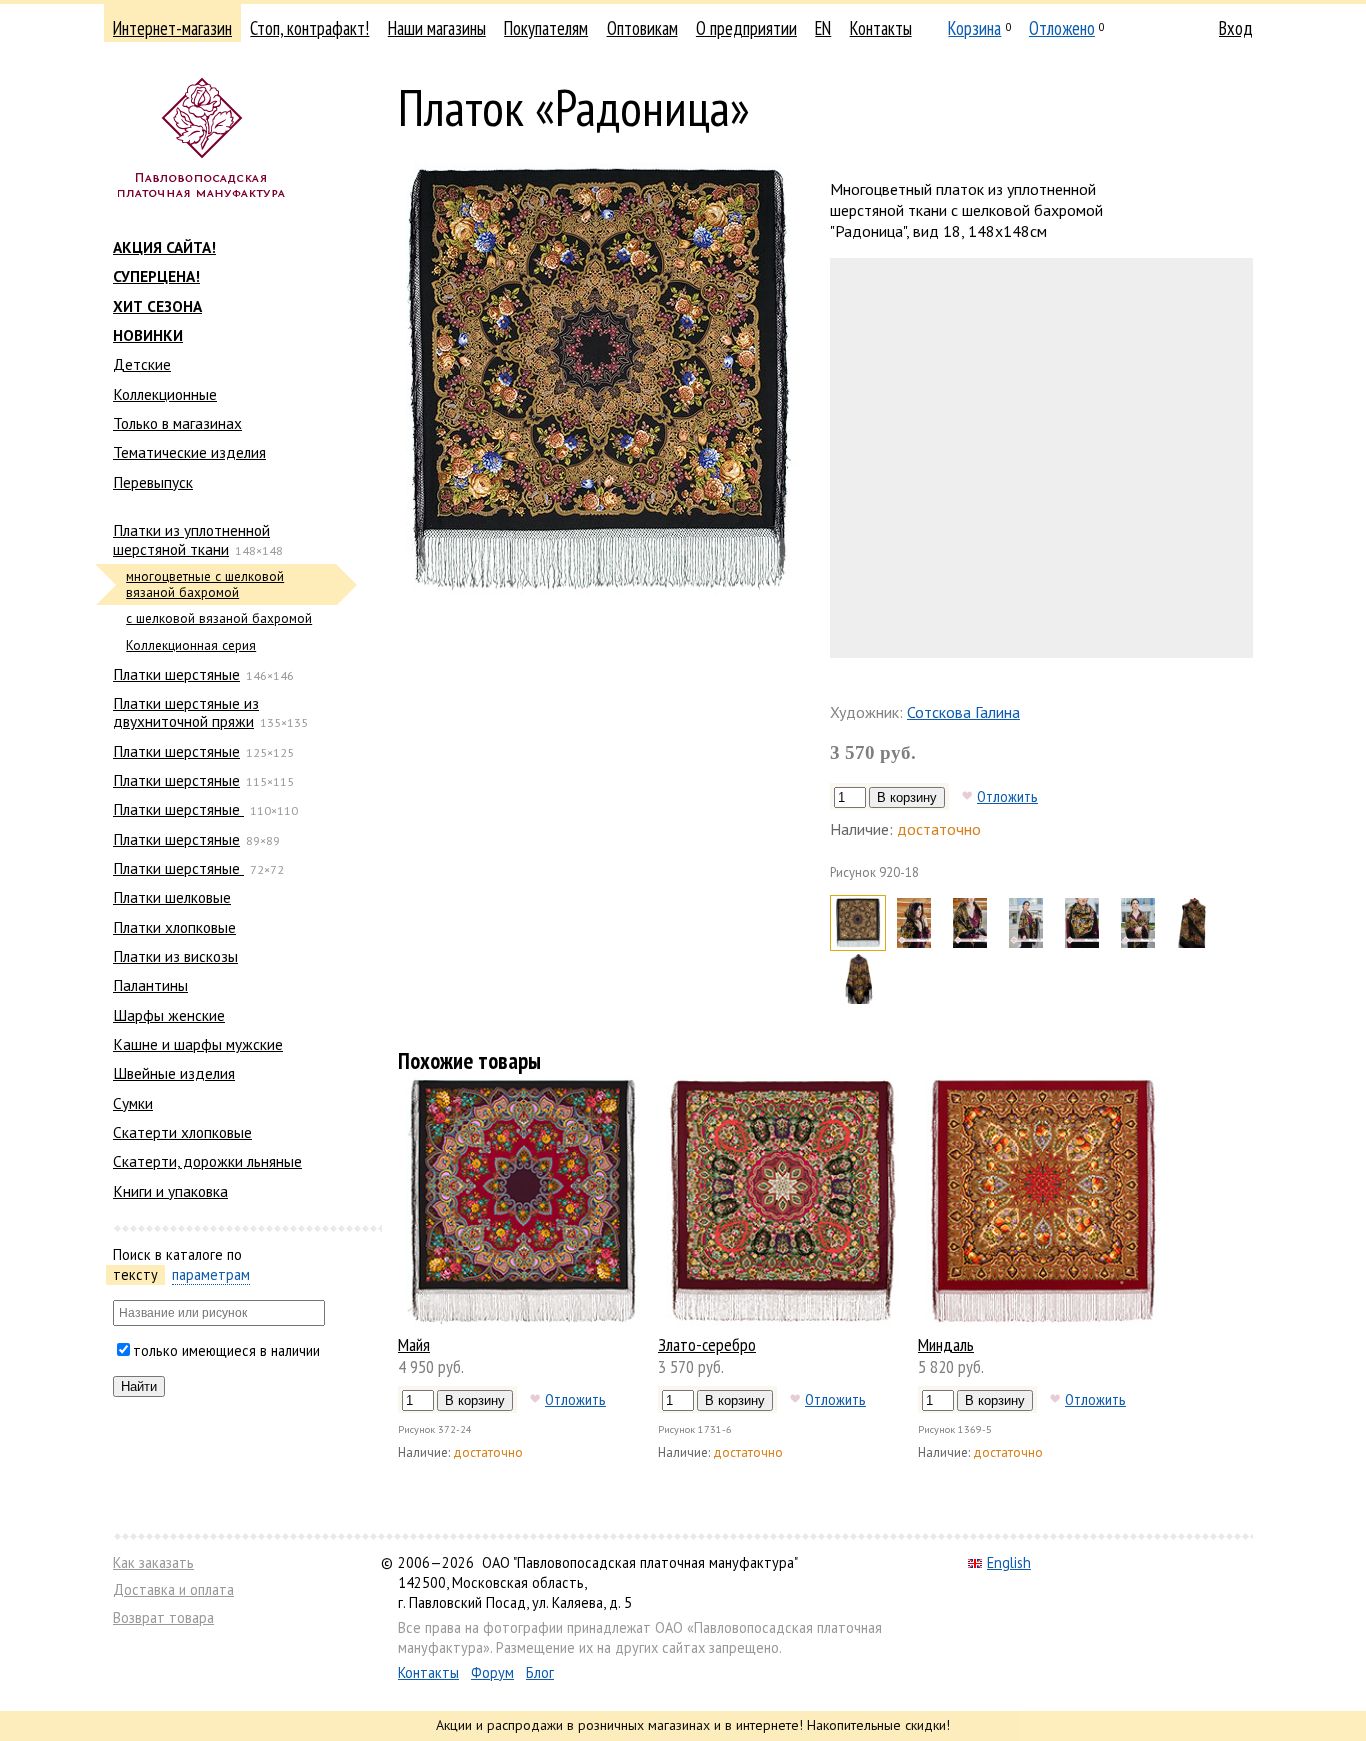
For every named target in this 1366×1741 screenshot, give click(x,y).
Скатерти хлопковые (182, 1132)
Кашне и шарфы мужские (198, 1044)
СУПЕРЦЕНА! (156, 276)
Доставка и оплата (173, 1589)
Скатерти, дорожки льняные (207, 1161)
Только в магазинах (177, 423)
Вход (1236, 28)
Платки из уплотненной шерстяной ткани (191, 539)
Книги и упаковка (170, 1191)
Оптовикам (642, 28)
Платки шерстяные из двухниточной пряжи (186, 712)
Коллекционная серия (191, 645)
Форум (492, 1672)
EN (823, 28)
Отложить (1007, 796)
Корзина (974, 28)
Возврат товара (163, 1617)
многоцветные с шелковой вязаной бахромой (205, 584)
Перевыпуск (153, 482)
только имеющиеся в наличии (226, 1350)
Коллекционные (165, 394)
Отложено (1062, 28)
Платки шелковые (172, 897)
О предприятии (746, 28)
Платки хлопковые (174, 927)
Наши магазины (437, 28)
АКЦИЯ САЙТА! (164, 247)
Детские (142, 364)
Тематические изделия (189, 452)
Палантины (150, 985)
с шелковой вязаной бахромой (219, 618)
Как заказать (153, 1562)
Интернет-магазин (172, 28)
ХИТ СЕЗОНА (157, 306)
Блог (540, 1672)
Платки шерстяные (176, 674)
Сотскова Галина (963, 712)
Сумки (133, 1103)
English (1009, 1562)
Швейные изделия (174, 1073)
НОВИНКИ (148, 335)
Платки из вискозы (175, 956)
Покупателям (546, 28)
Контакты (881, 28)
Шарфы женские (169, 1015)
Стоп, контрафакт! (309, 28)
